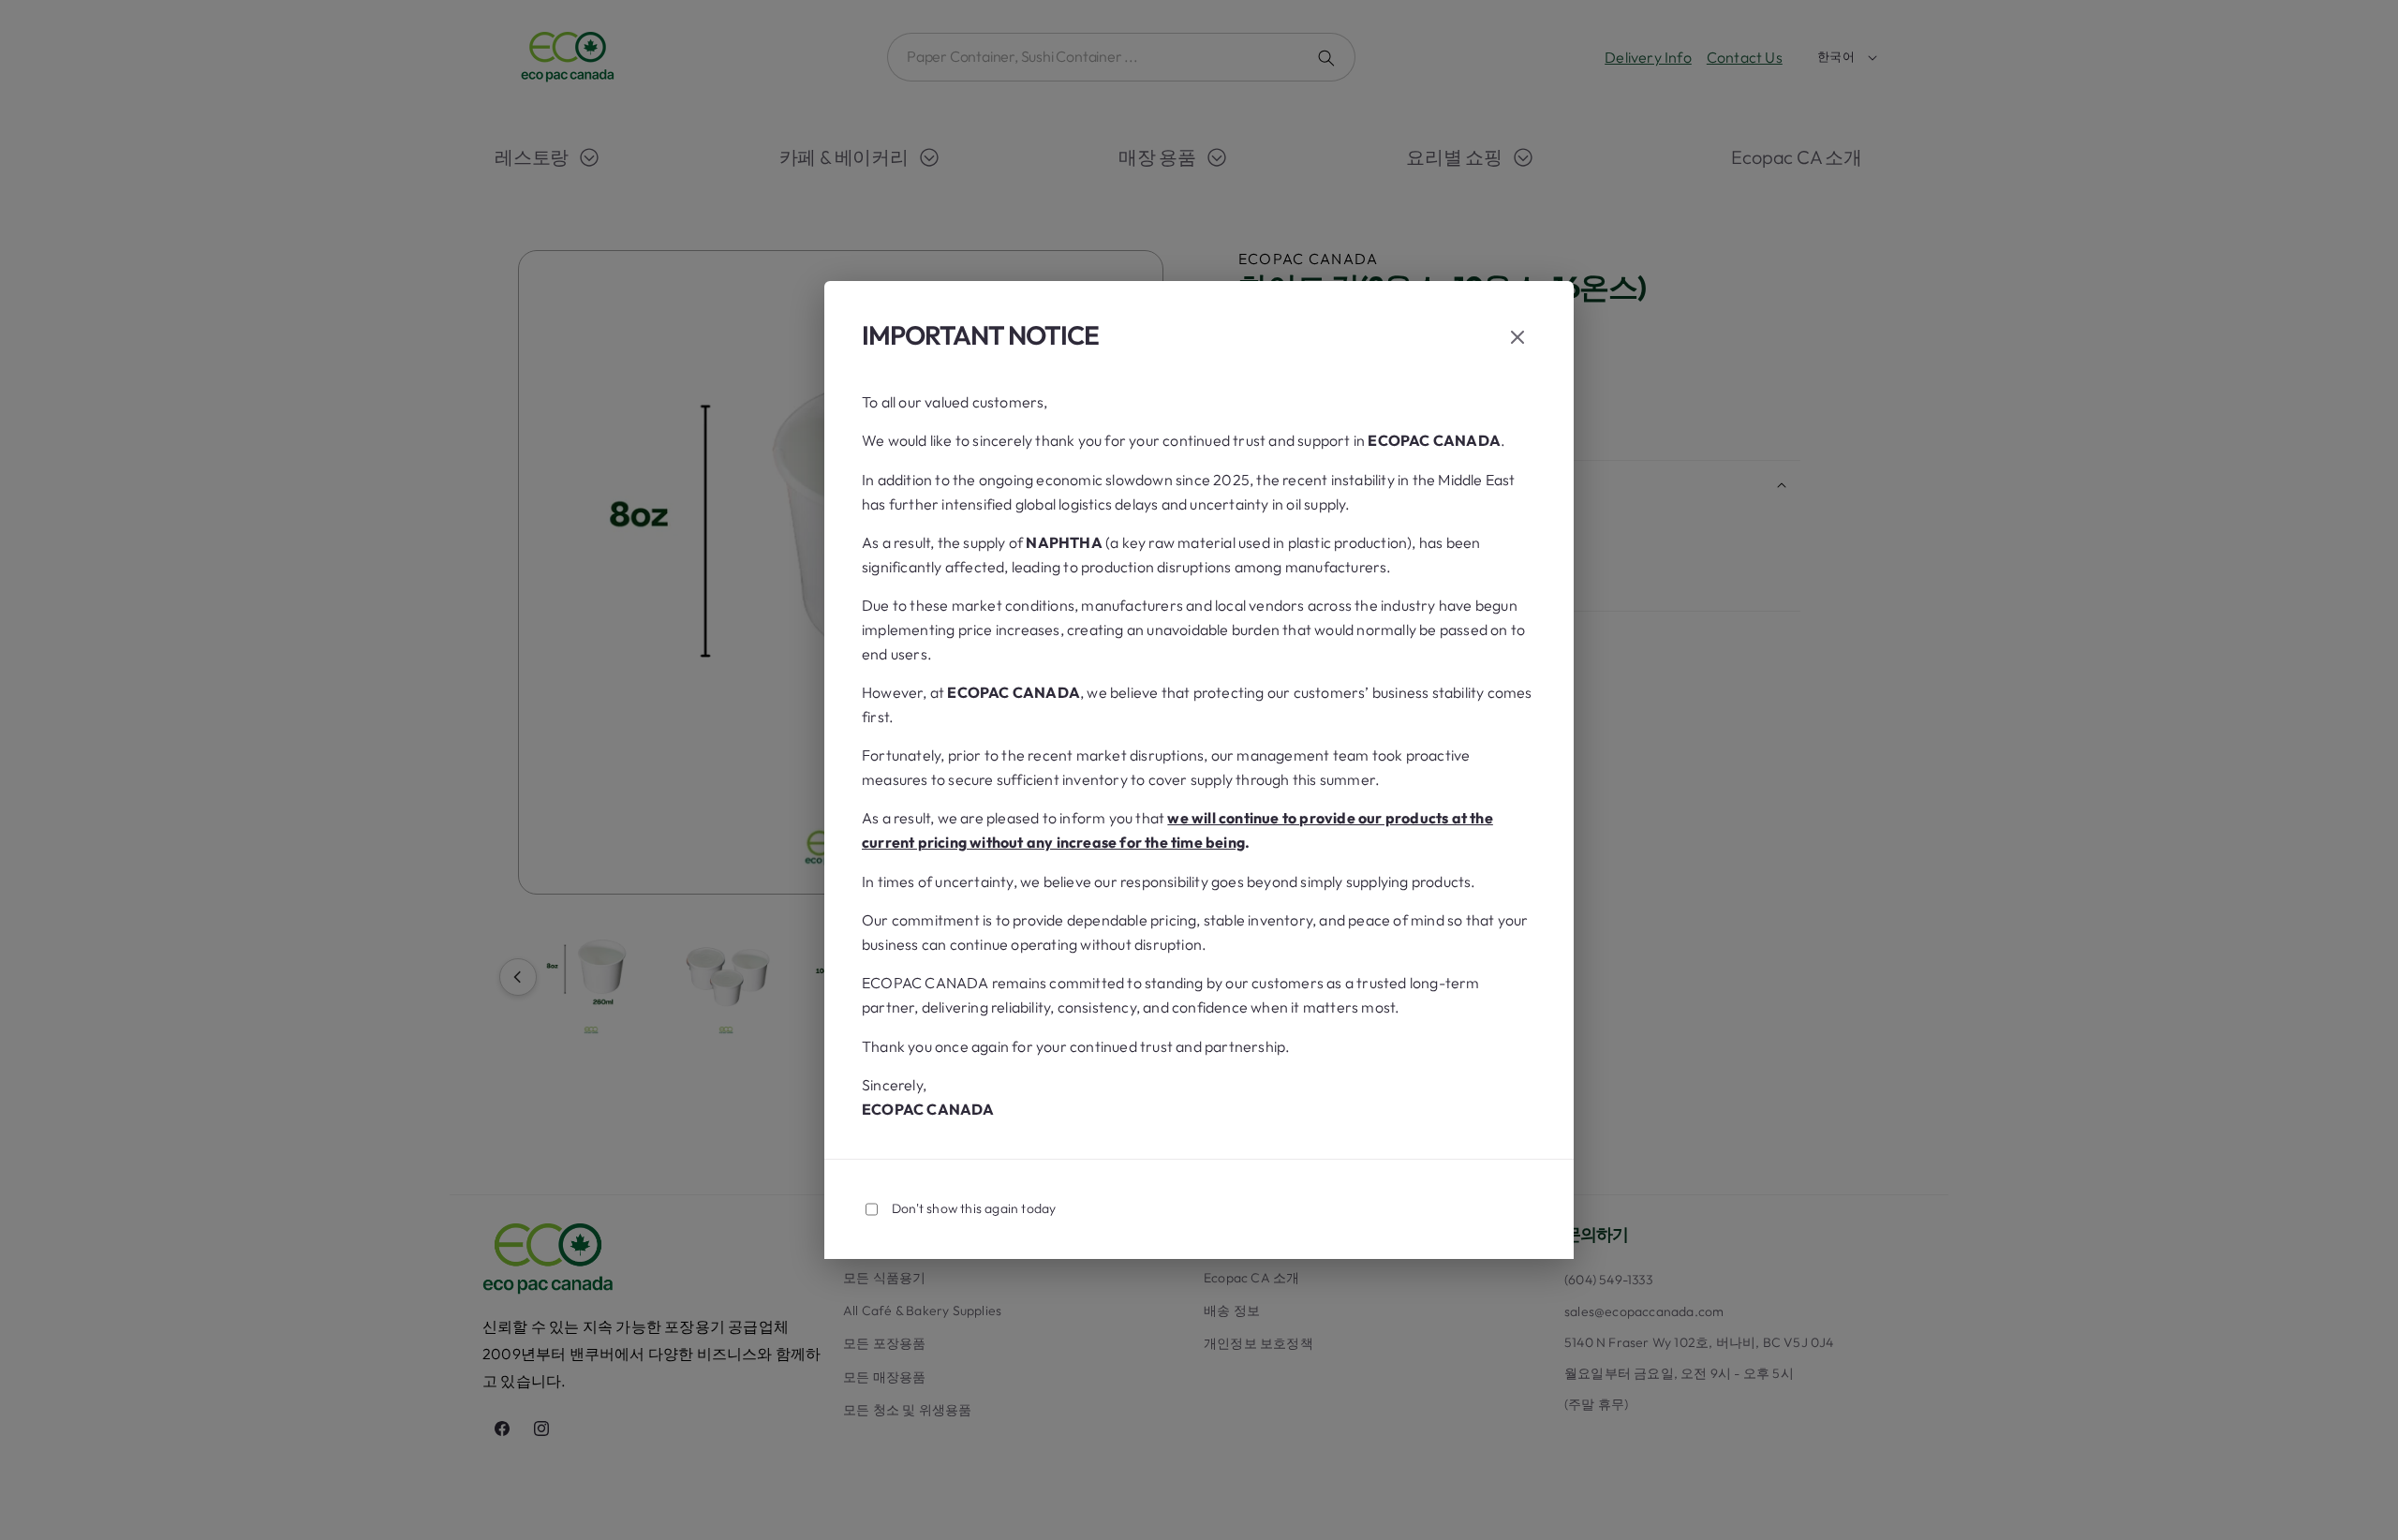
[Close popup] (1517, 339)
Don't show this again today (974, 1208)
